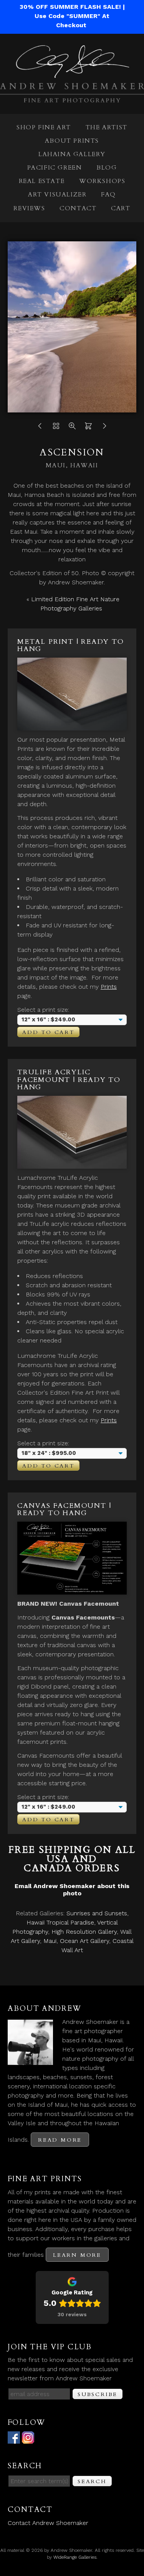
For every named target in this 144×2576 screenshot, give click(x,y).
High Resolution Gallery (84, 1932)
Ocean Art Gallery (84, 1941)
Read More (60, 2140)
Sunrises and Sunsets (97, 1913)
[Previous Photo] (40, 428)
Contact (78, 208)
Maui (50, 1941)
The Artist (107, 127)
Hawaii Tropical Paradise (60, 1922)
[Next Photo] (104, 428)
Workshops (102, 181)
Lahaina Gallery (72, 154)
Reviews (29, 208)
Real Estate (42, 181)
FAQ (108, 195)
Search (92, 2481)
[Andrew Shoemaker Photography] (72, 98)
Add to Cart (48, 1032)
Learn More (77, 2255)
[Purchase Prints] (88, 428)
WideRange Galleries (75, 2557)
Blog (107, 168)
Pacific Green (55, 168)
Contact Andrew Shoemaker (48, 2523)
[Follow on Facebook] (14, 2439)
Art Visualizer (57, 195)
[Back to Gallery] (56, 428)
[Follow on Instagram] (28, 2439)
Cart (121, 208)
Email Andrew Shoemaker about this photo (72, 1890)
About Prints (72, 141)
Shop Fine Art (44, 127)
